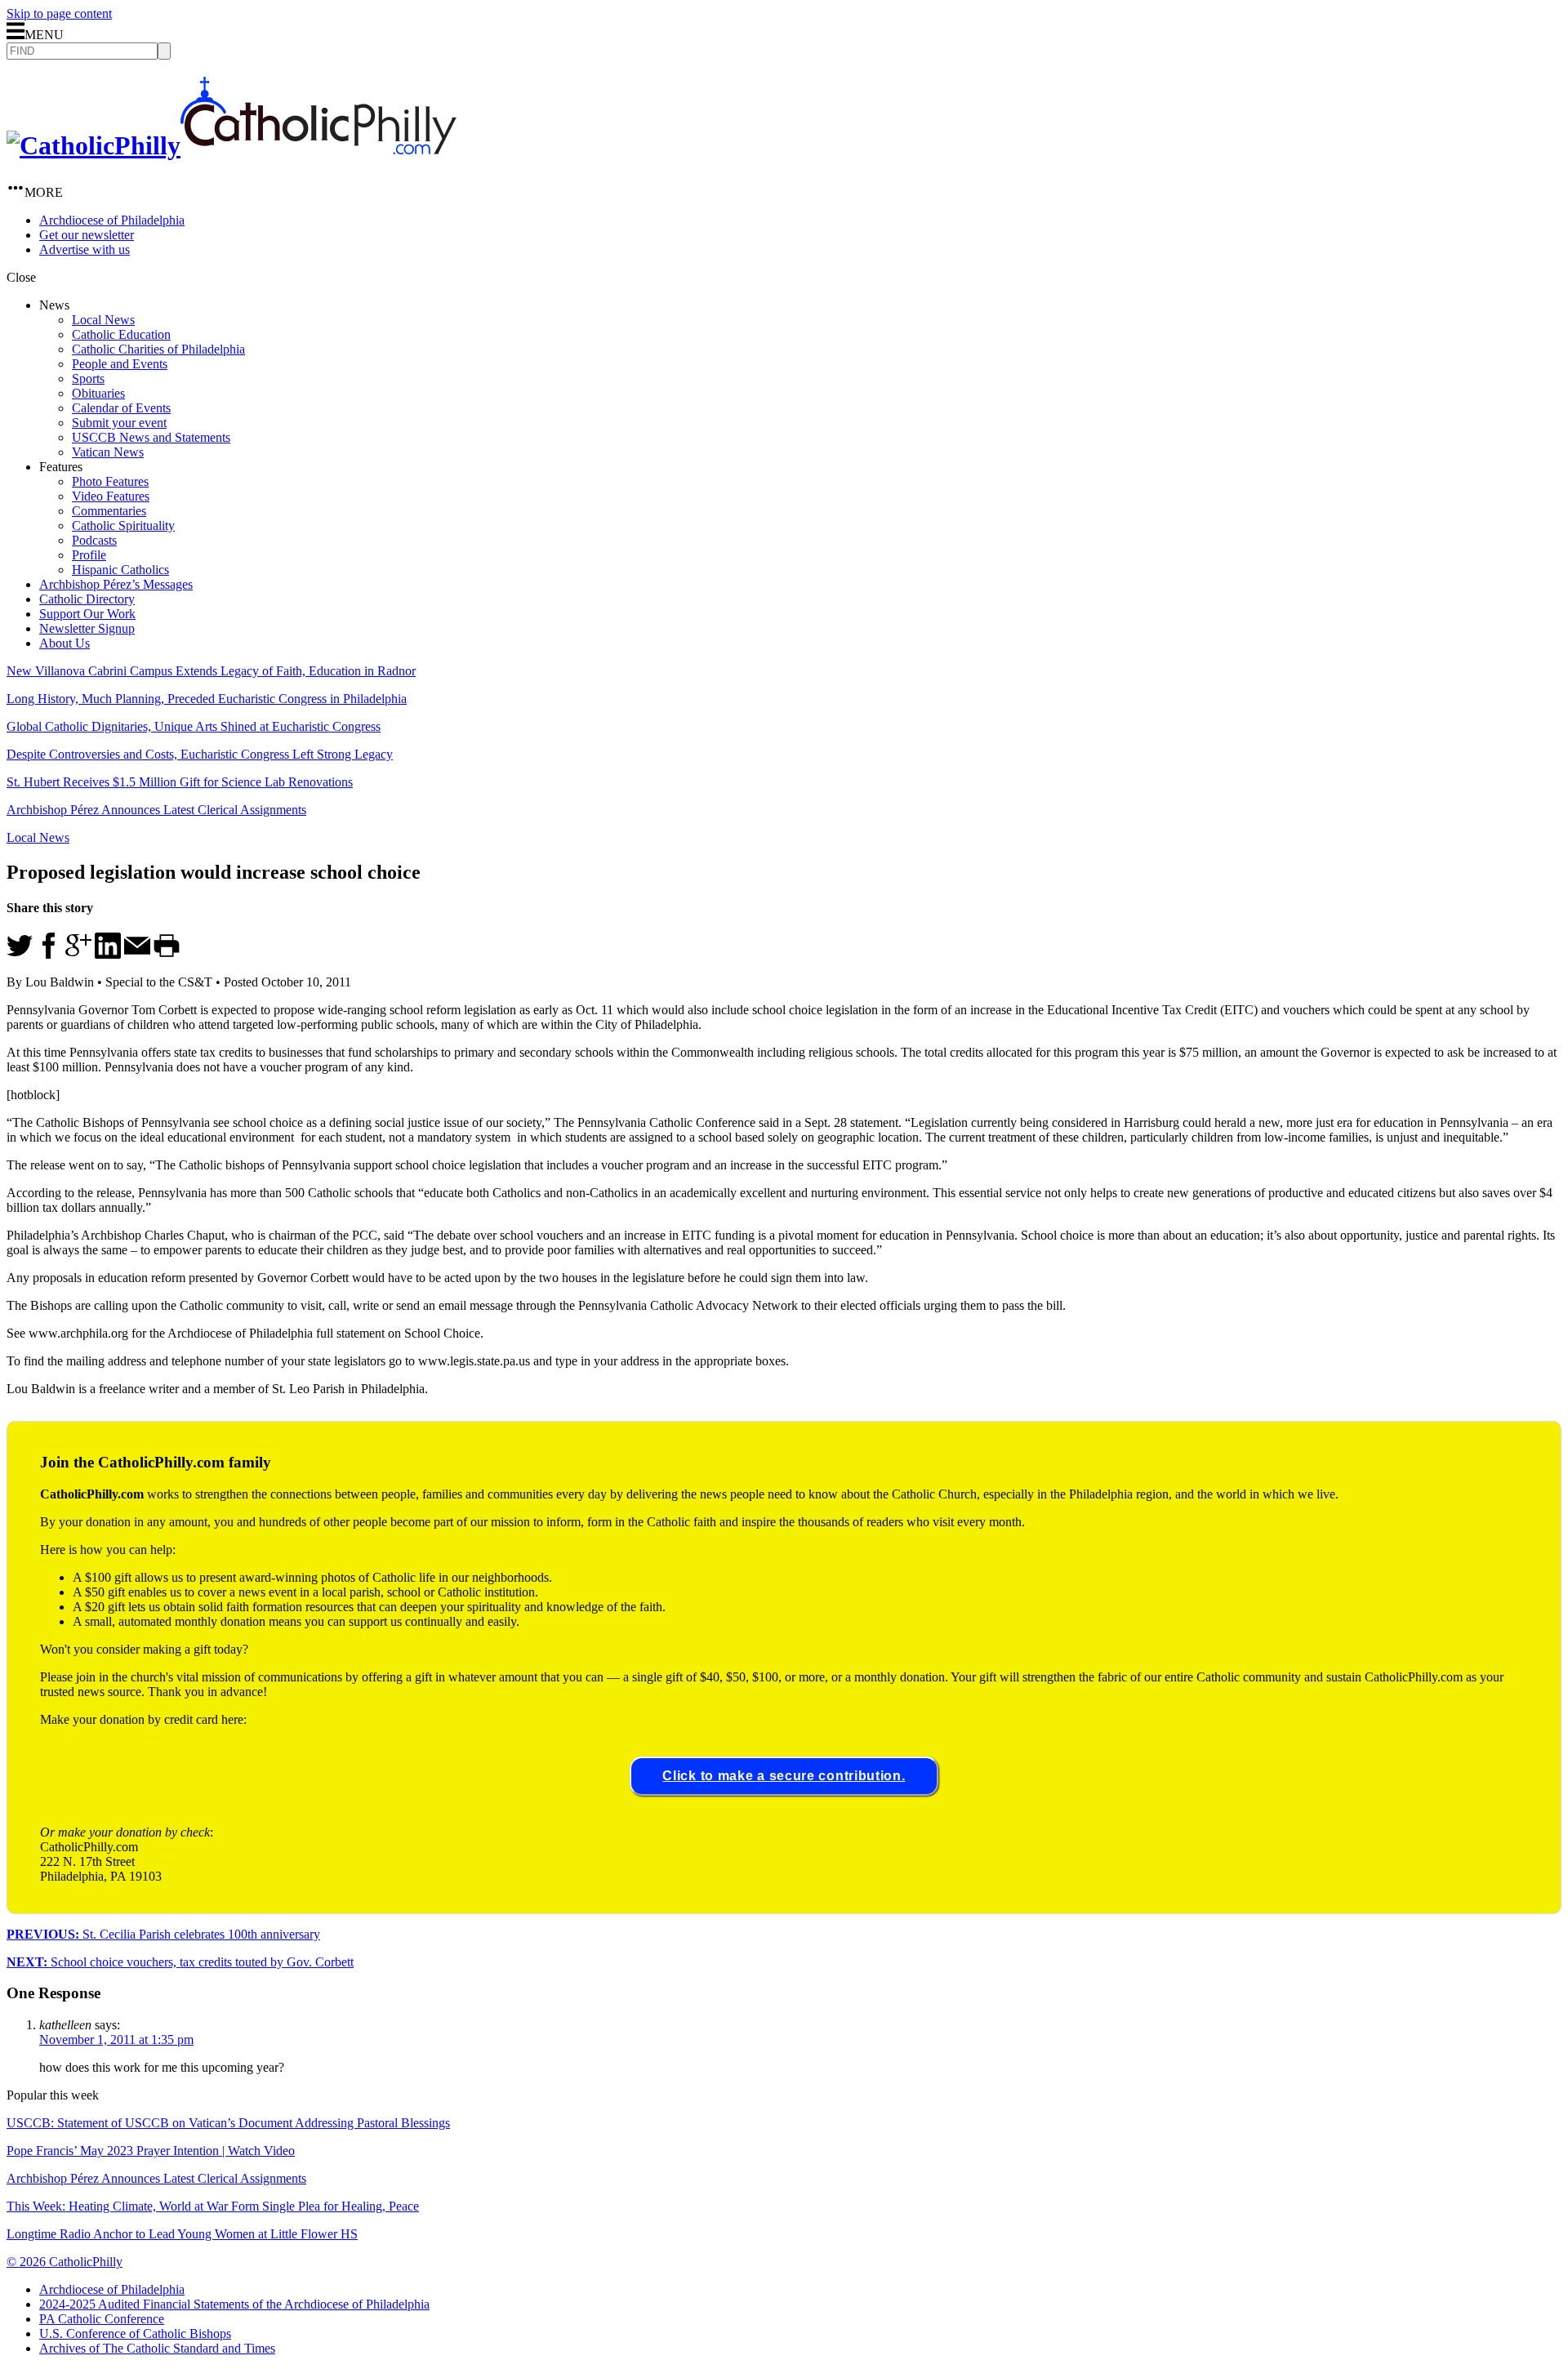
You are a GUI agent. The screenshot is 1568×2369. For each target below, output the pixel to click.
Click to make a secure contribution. (784, 1776)
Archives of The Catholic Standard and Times (157, 2348)
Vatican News (108, 452)
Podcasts (94, 540)
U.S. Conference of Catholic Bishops (135, 2333)
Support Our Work (87, 614)
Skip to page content (59, 13)
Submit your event (119, 423)
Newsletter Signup (87, 628)
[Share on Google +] (78, 954)
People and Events (120, 364)
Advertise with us (85, 249)
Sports (88, 379)
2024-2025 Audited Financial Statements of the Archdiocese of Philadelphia (234, 2304)
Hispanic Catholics (120, 570)
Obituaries (98, 393)
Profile (89, 555)
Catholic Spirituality (123, 525)
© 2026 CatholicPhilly (65, 2262)
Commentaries (109, 511)
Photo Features (110, 481)
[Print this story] (167, 954)
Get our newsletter (87, 235)
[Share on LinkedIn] (108, 954)
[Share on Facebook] (49, 954)
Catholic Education (121, 334)
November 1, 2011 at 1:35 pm (116, 2039)
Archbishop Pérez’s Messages (116, 584)
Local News (103, 320)
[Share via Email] (137, 954)
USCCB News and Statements (151, 437)
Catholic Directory (87, 599)
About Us (65, 643)
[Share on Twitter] (20, 954)
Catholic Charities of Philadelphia (158, 349)
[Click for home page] (232, 145)
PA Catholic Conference (102, 2319)
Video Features (111, 496)
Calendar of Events (121, 408)
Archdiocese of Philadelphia (112, 220)
